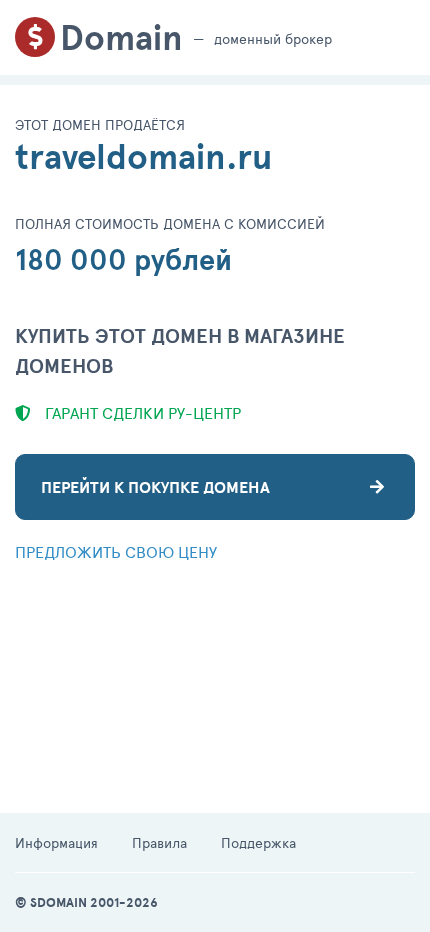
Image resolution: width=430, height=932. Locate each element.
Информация (56, 842)
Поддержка (258, 842)
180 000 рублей (123, 259)
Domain (121, 37)
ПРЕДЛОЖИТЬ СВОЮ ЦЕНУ (116, 551)
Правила (159, 842)
